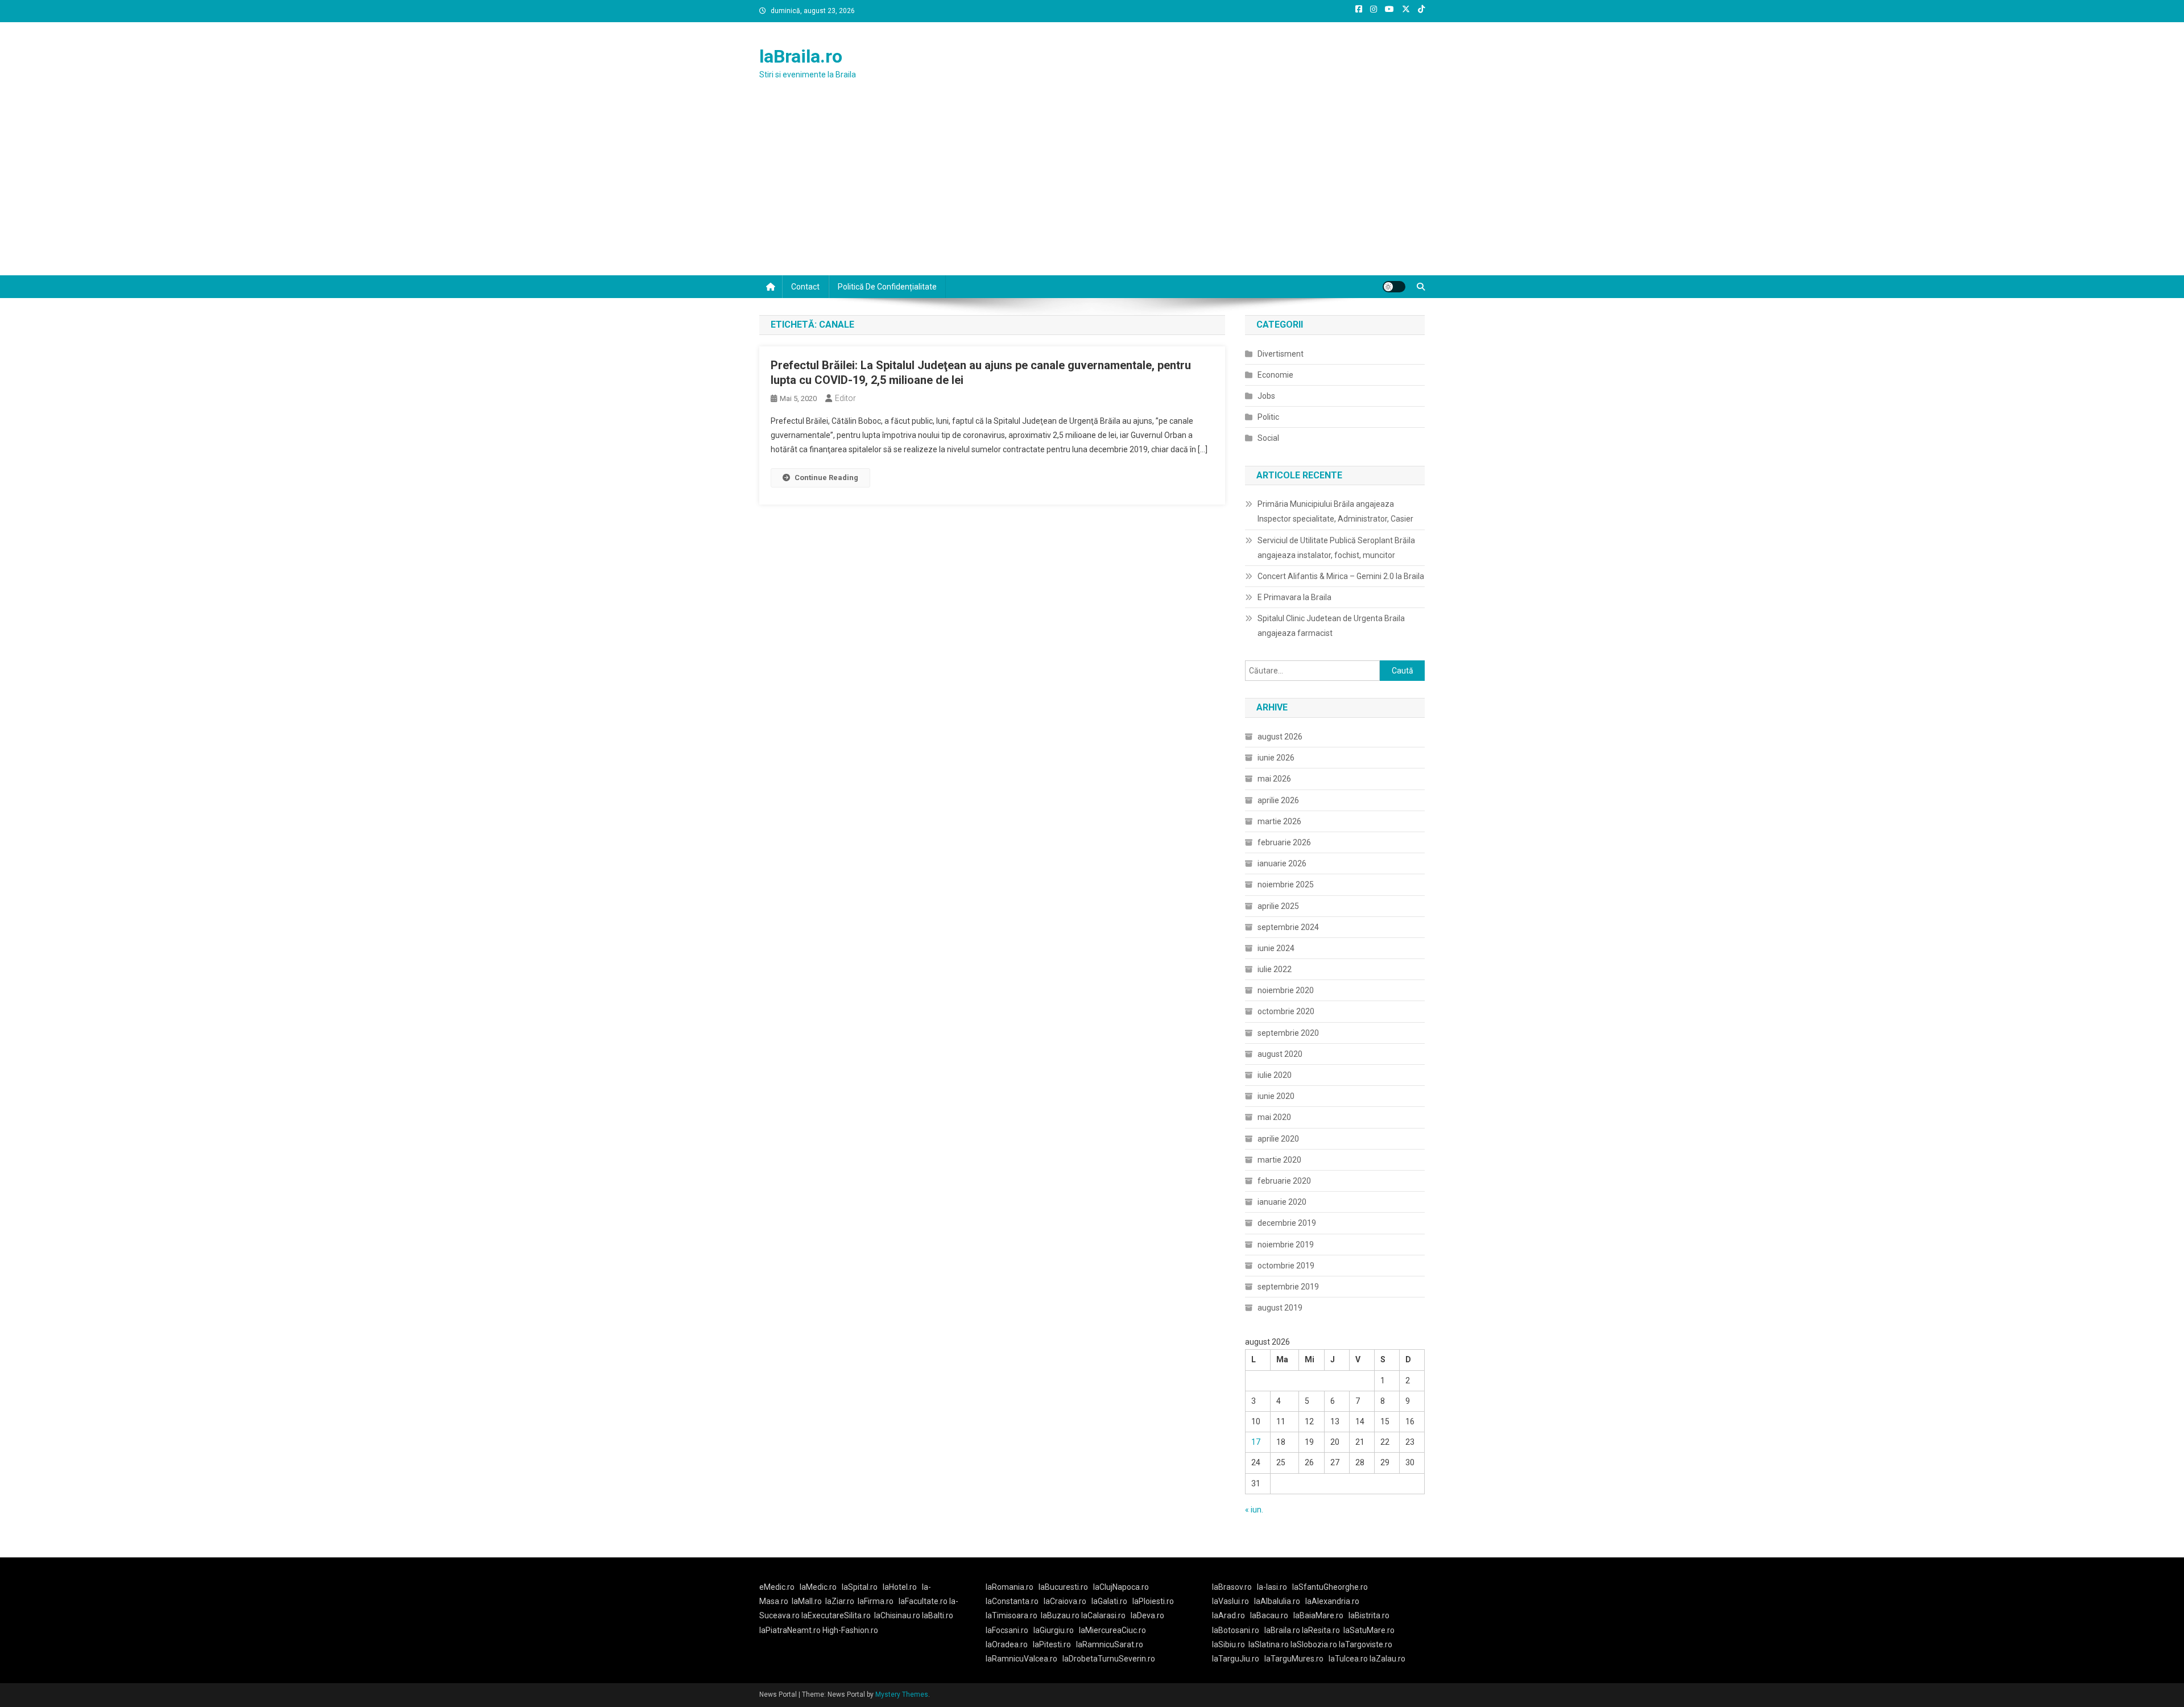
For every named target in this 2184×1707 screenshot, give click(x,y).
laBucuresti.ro (1063, 1587)
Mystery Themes (902, 1694)
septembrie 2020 (1288, 1033)
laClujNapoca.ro (1121, 1587)
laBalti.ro (938, 1615)
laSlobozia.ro (1314, 1644)
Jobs (1266, 396)
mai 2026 (1274, 779)
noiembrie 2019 (1286, 1245)
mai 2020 (1274, 1117)
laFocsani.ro (1007, 1630)
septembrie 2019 (1288, 1287)
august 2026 (1280, 737)
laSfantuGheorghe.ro (1330, 1587)
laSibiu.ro (1228, 1644)
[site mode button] (1394, 287)
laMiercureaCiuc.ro (1112, 1630)
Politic (1268, 417)
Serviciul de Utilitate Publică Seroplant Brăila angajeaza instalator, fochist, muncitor (1336, 548)
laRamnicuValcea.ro (1021, 1659)
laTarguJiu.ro (1238, 1659)
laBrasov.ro (1232, 1587)
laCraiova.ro (1065, 1601)
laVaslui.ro (1233, 1601)
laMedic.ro (819, 1587)
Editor (845, 398)
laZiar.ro (840, 1601)
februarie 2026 (1284, 842)
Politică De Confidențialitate (887, 287)
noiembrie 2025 (1286, 885)
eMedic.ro (777, 1587)
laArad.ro (1228, 1615)
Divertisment (1281, 354)
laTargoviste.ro (1366, 1644)
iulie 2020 (1275, 1075)
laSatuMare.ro (1369, 1630)
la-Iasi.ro (1272, 1587)
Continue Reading (826, 478)
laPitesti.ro (1052, 1644)
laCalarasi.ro (1103, 1615)
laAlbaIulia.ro (1277, 1601)
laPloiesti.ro (1153, 1601)
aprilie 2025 (1278, 906)
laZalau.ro (1387, 1659)
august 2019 (1280, 1308)
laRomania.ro (1010, 1587)
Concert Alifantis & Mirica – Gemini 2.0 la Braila (1341, 576)
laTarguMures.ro (1294, 1659)
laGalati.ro (1109, 1601)
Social (1268, 438)
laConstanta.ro (1012, 1601)
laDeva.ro (1147, 1615)
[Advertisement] (1092, 190)
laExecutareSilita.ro (836, 1615)
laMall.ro (807, 1601)
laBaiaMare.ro (1318, 1615)
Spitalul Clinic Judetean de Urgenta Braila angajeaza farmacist (1331, 626)
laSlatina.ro (1269, 1644)
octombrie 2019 (1286, 1266)
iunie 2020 (1276, 1096)
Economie (1275, 375)
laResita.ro (1321, 1630)
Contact (805, 287)
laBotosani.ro (1236, 1630)
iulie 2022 (1275, 969)
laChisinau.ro (897, 1615)
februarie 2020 (1284, 1181)
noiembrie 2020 (1286, 990)
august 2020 (1280, 1054)
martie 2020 (1279, 1160)
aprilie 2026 (1278, 800)
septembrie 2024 (1288, 927)
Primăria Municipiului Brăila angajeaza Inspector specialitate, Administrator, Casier (1335, 511)
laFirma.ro (876, 1601)
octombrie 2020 (1286, 1011)
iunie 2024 (1276, 948)
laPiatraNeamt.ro (790, 1630)
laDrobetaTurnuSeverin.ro (1109, 1659)
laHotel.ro (900, 1587)
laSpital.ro (860, 1587)
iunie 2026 (1276, 758)
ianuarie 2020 (1282, 1202)
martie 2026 (1279, 821)
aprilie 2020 (1278, 1139)
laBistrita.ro (1369, 1615)
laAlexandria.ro (1332, 1601)
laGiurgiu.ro (1056, 1630)
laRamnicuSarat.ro (1110, 1644)
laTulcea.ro (1349, 1659)
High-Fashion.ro (850, 1630)
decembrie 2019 (1287, 1223)
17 (1256, 1442)
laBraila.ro (801, 56)
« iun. (1254, 1510)
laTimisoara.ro (1012, 1615)
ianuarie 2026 (1282, 863)
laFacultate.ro (924, 1601)
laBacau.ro (1269, 1615)
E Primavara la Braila (1294, 597)
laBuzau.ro (1061, 1615)
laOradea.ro (1007, 1644)
